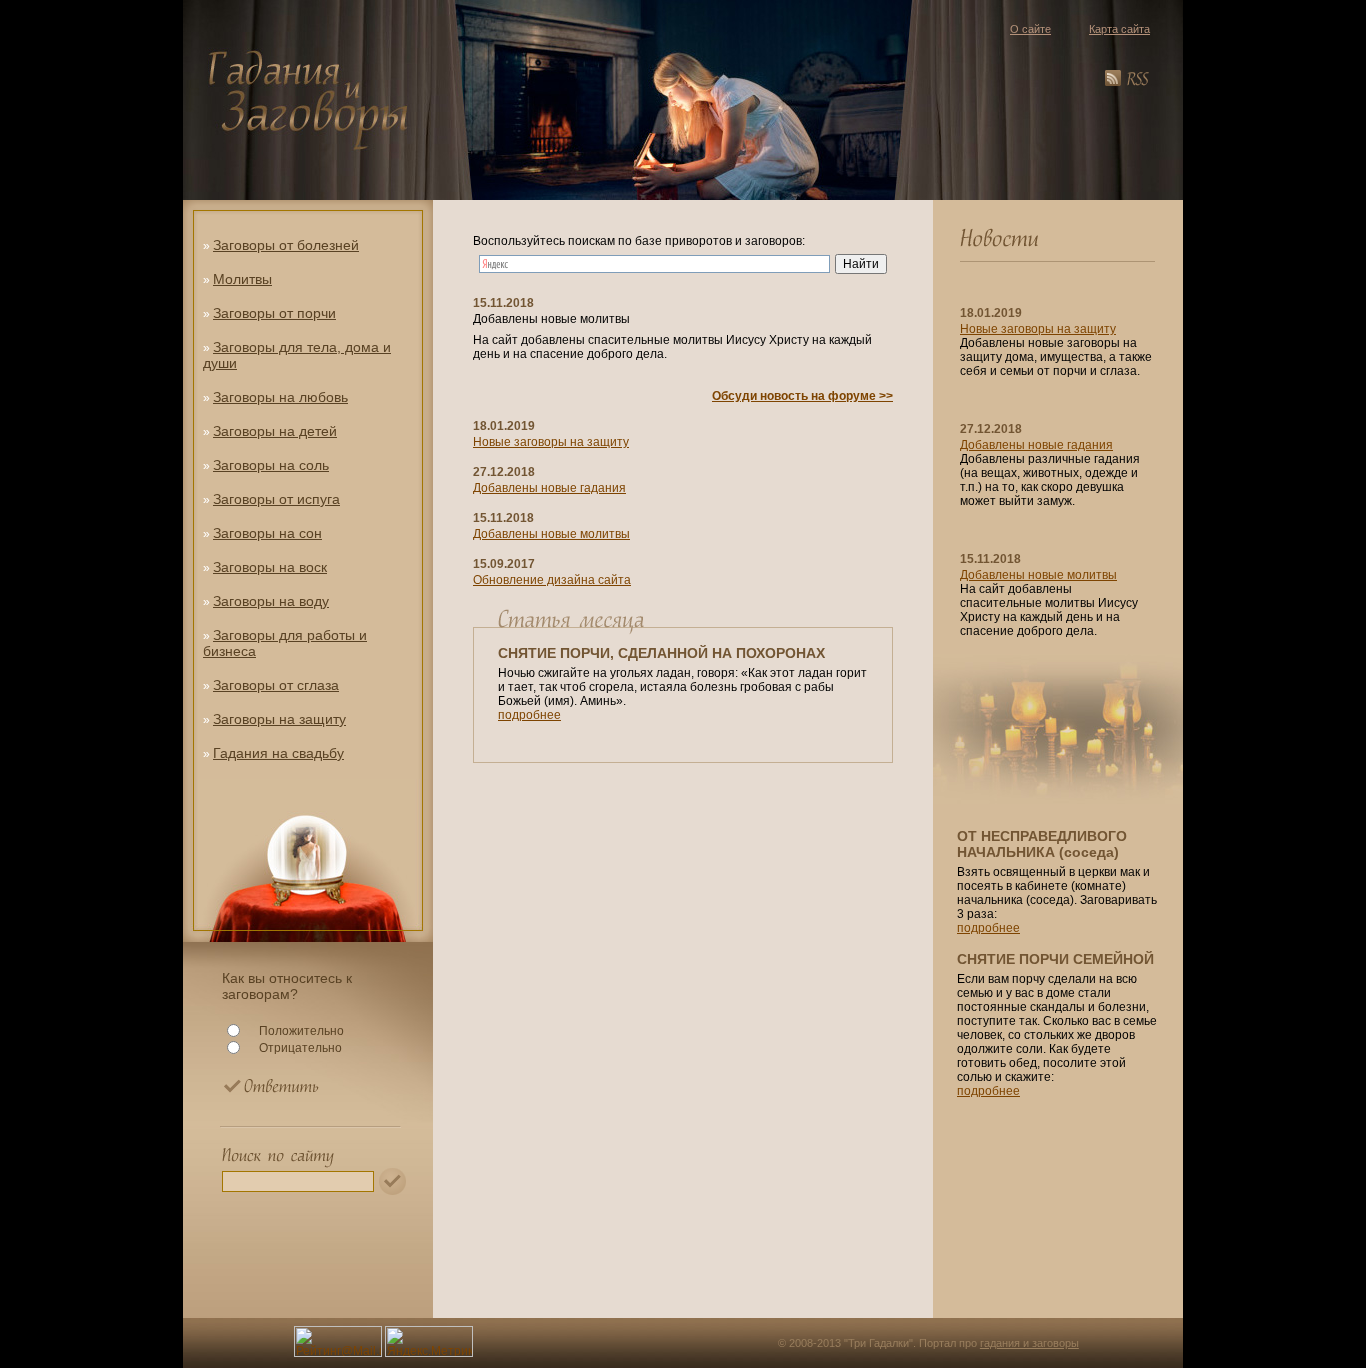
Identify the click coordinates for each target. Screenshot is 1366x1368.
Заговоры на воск (270, 567)
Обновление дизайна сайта (552, 580)
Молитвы (242, 279)
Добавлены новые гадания (549, 488)
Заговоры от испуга (276, 499)
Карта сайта (1119, 29)
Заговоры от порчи (274, 313)
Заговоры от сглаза (276, 685)
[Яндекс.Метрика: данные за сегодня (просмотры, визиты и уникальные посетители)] (429, 1341)
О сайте (1030, 29)
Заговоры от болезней (286, 245)
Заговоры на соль (271, 465)
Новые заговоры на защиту (551, 442)
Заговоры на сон (267, 533)
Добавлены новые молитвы (551, 534)
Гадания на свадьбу (278, 753)
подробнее (529, 715)
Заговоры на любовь (280, 397)
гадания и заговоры (1029, 1343)
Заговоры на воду (271, 601)
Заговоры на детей (275, 431)
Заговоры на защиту (279, 719)
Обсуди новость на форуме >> (802, 396)
